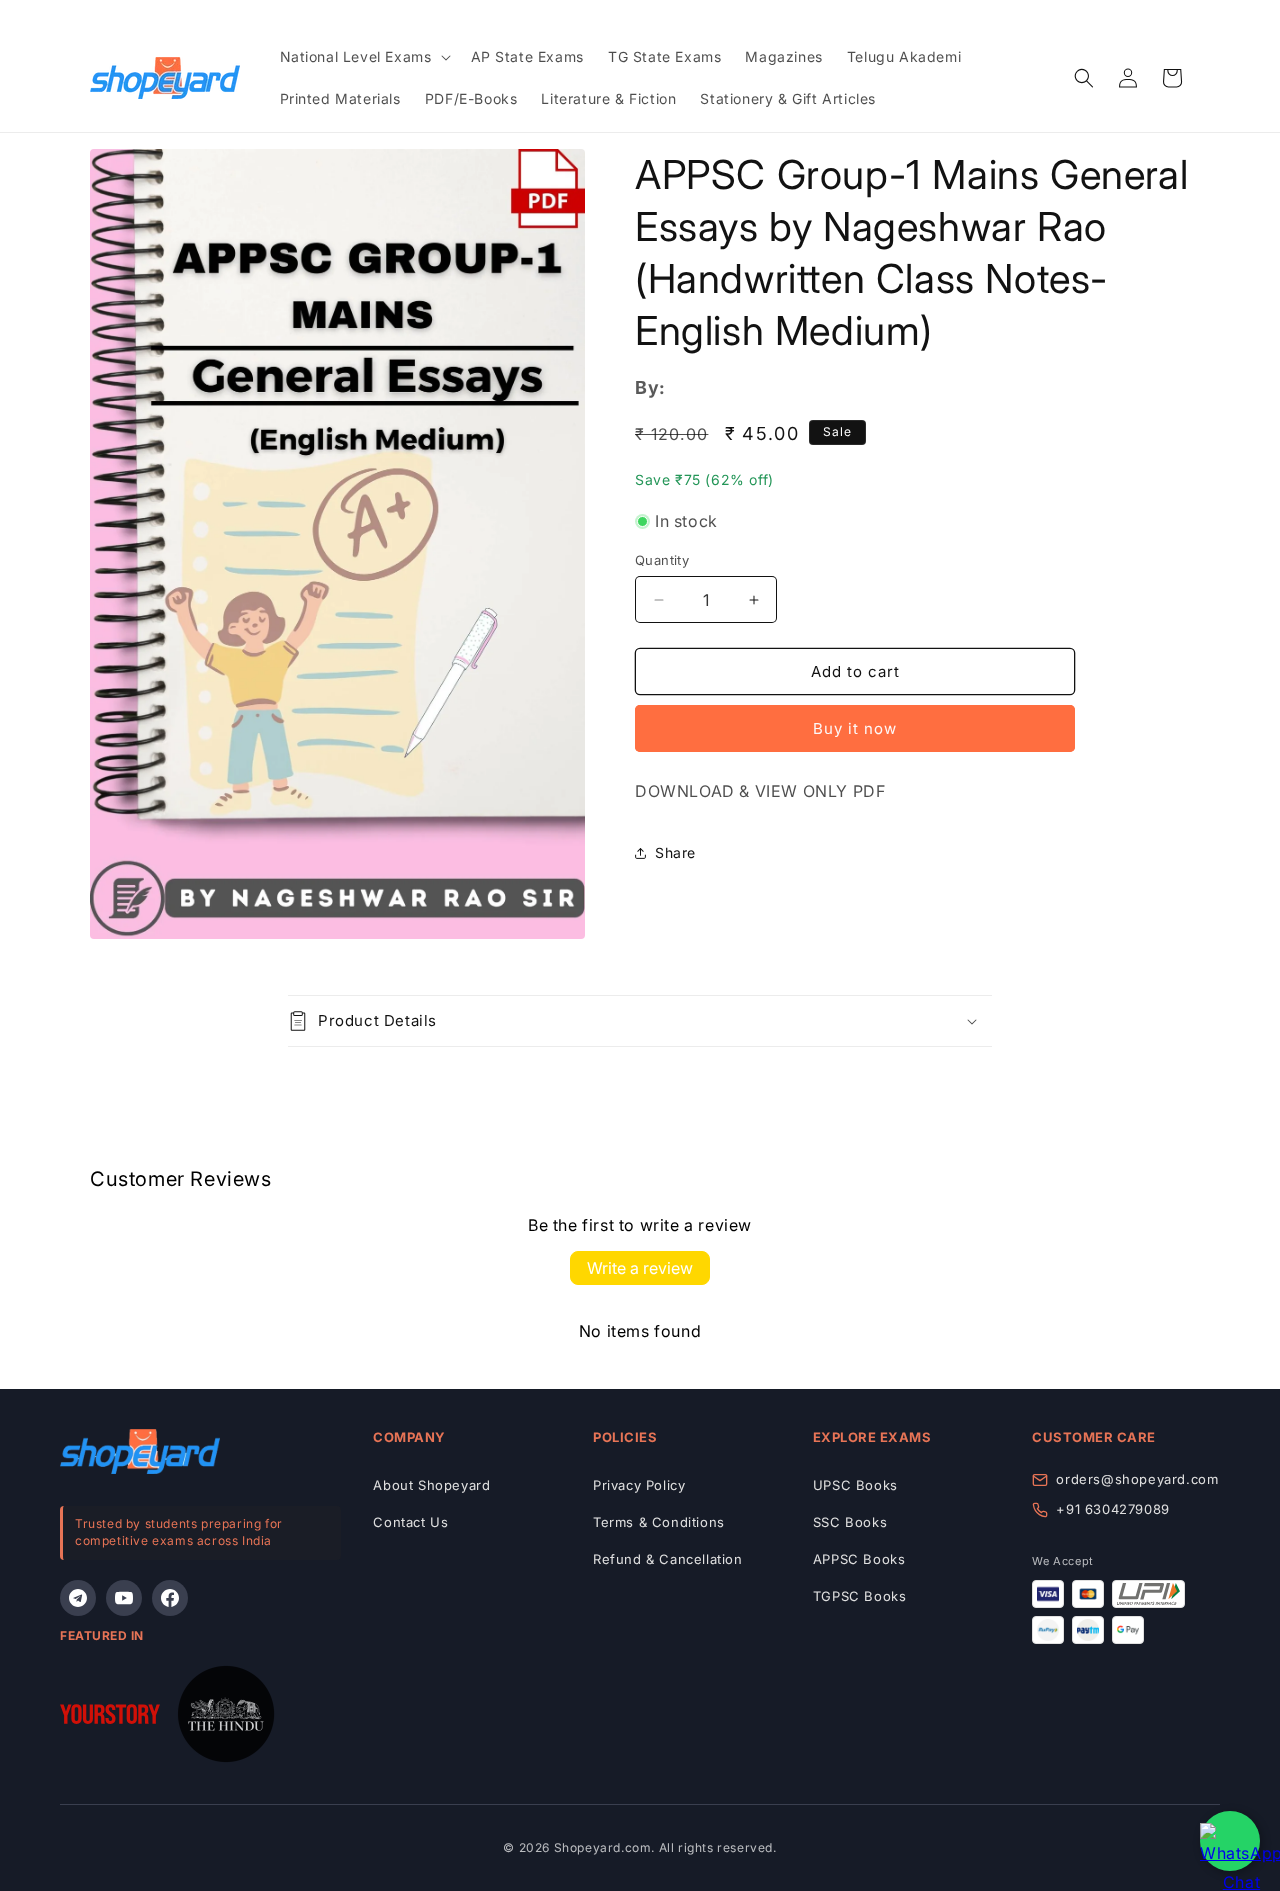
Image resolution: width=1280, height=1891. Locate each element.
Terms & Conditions (659, 1522)
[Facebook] (170, 1598)
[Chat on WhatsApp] (1230, 1841)
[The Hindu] (226, 1718)
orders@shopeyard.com (1137, 1479)
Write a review (640, 1268)
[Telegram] (78, 1598)
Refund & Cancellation (668, 1559)
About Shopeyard (431, 1485)
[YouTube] (124, 1598)
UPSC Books (855, 1485)
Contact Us (410, 1522)
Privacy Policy (639, 1485)
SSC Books (850, 1522)
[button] (363, 57)
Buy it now (855, 728)
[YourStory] (110, 1718)
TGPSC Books (860, 1596)
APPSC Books (859, 1559)
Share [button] (675, 852)
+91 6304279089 (1112, 1509)
